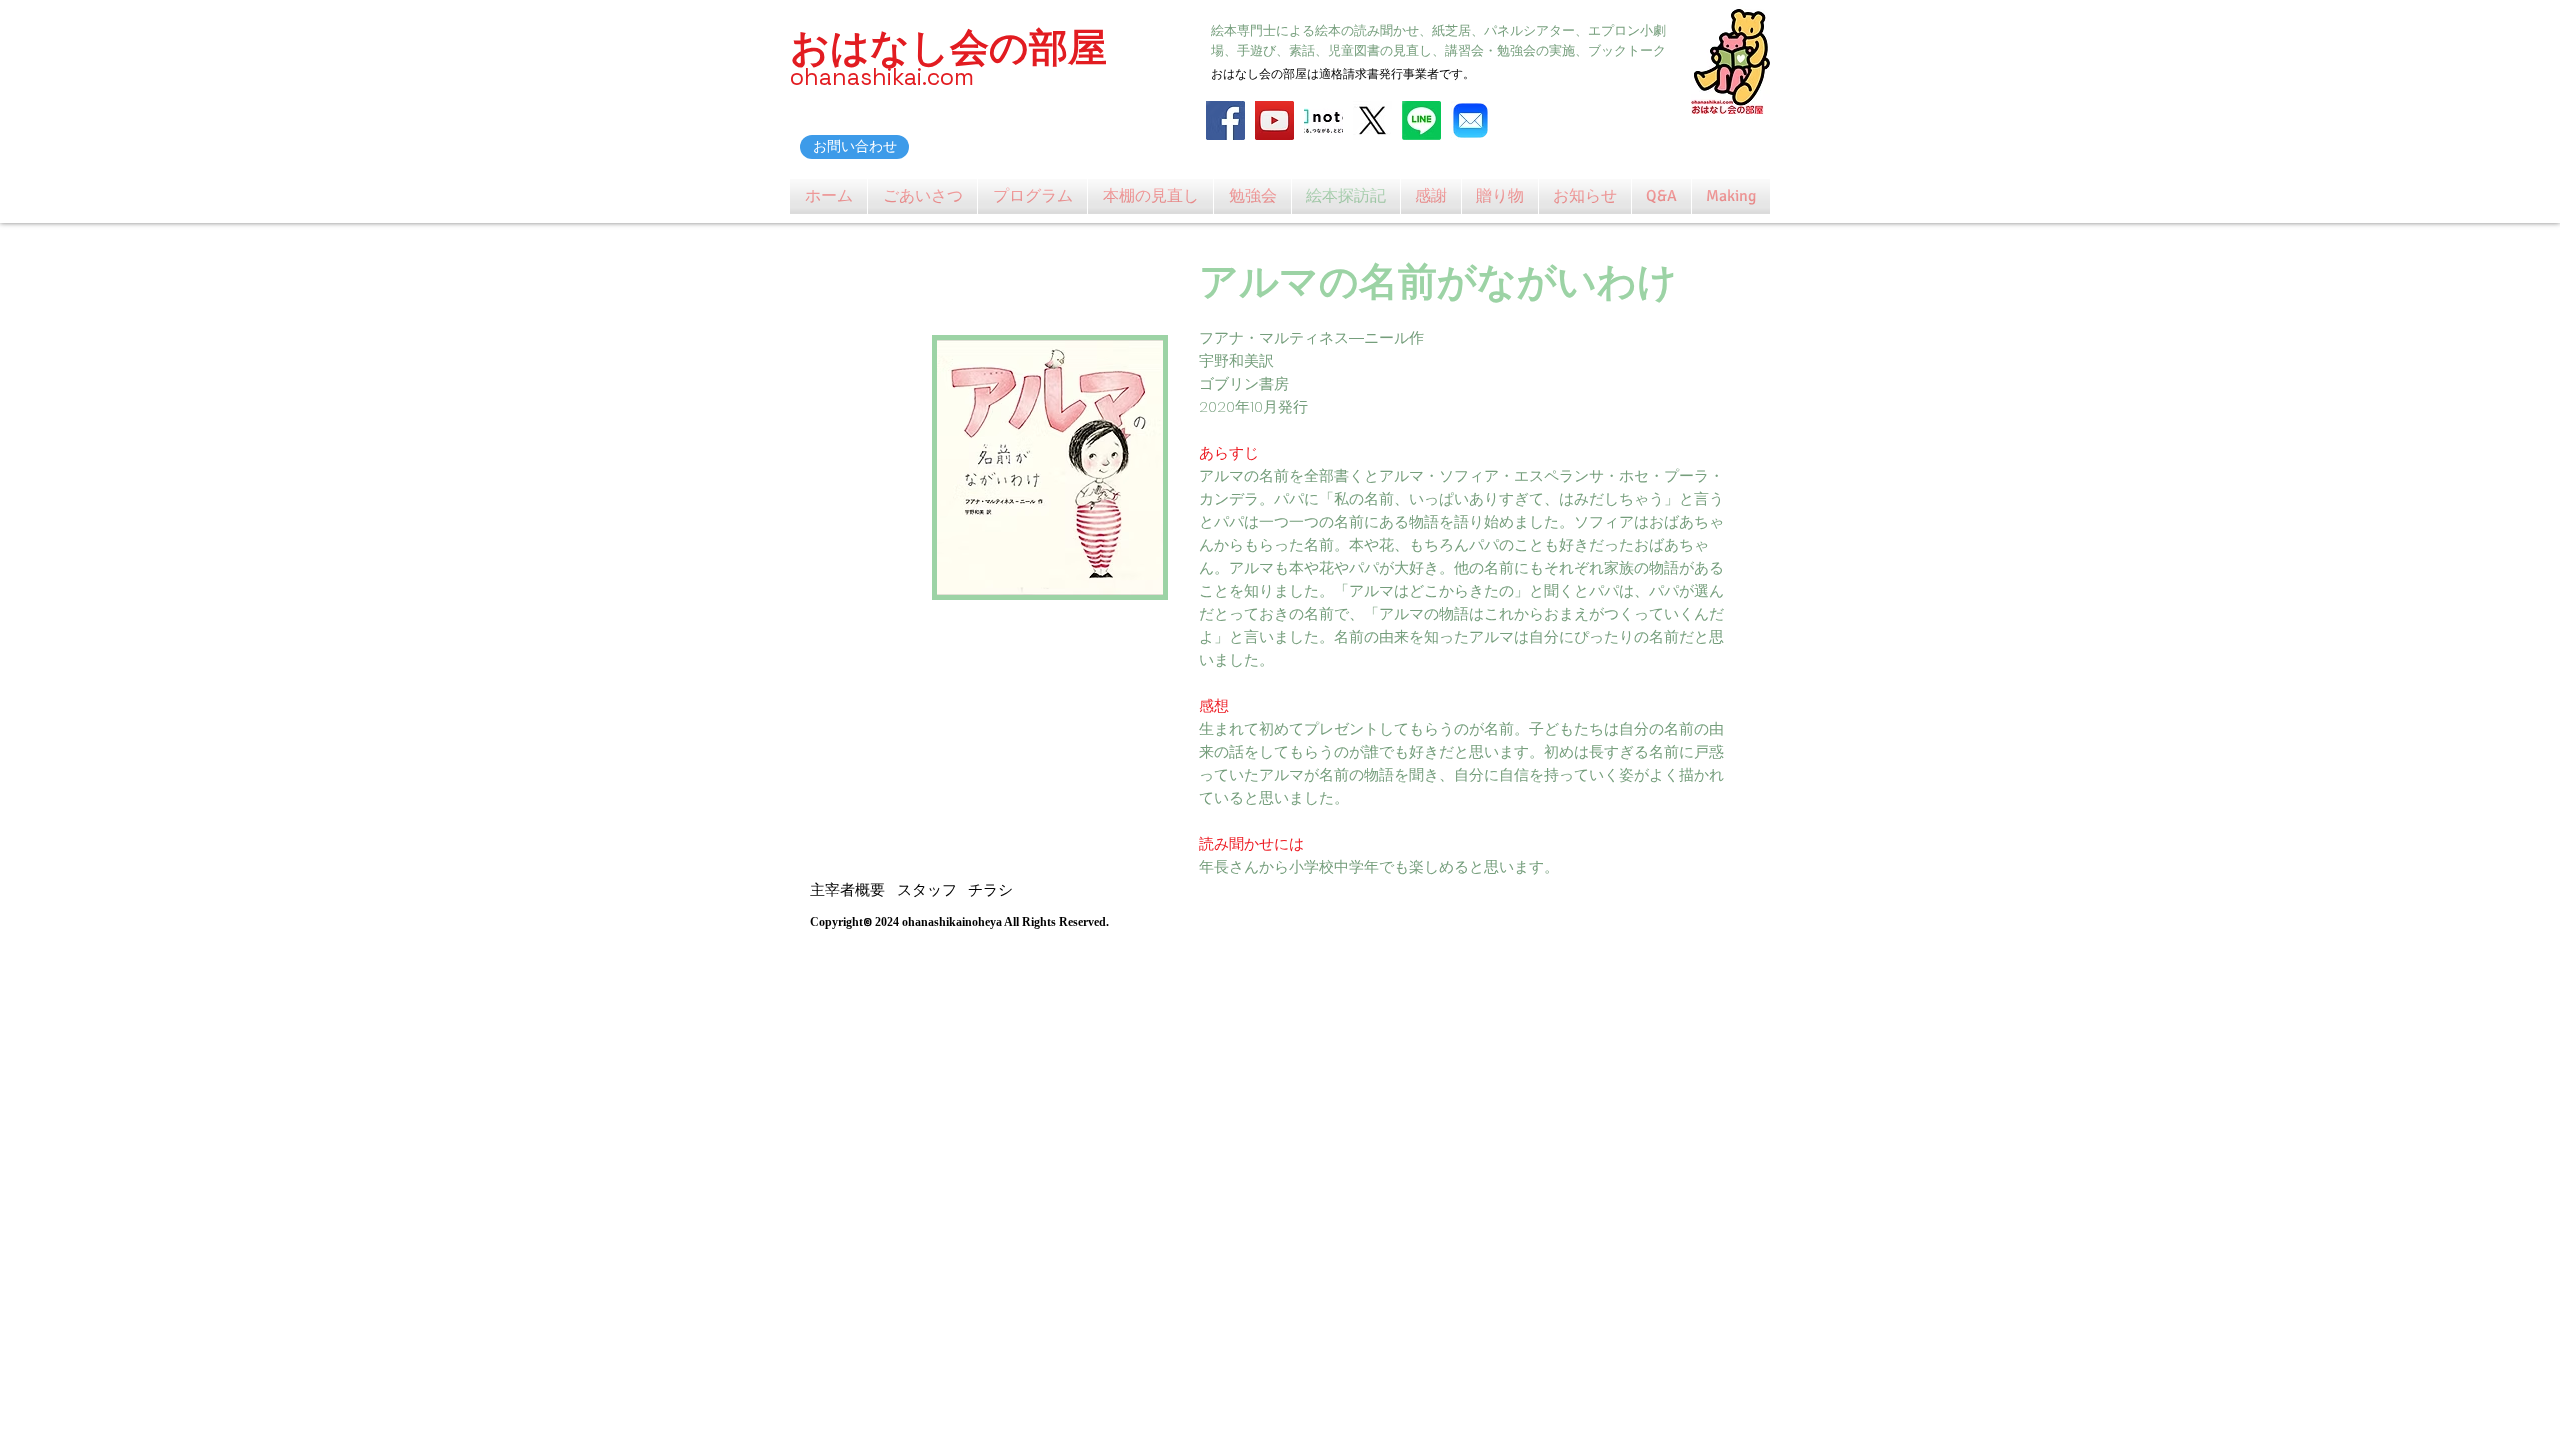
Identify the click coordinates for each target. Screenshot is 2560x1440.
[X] (1372, 120)
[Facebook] (1225, 120)
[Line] (1421, 120)
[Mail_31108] (1470, 120)
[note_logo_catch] (1323, 120)
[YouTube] (1274, 120)
